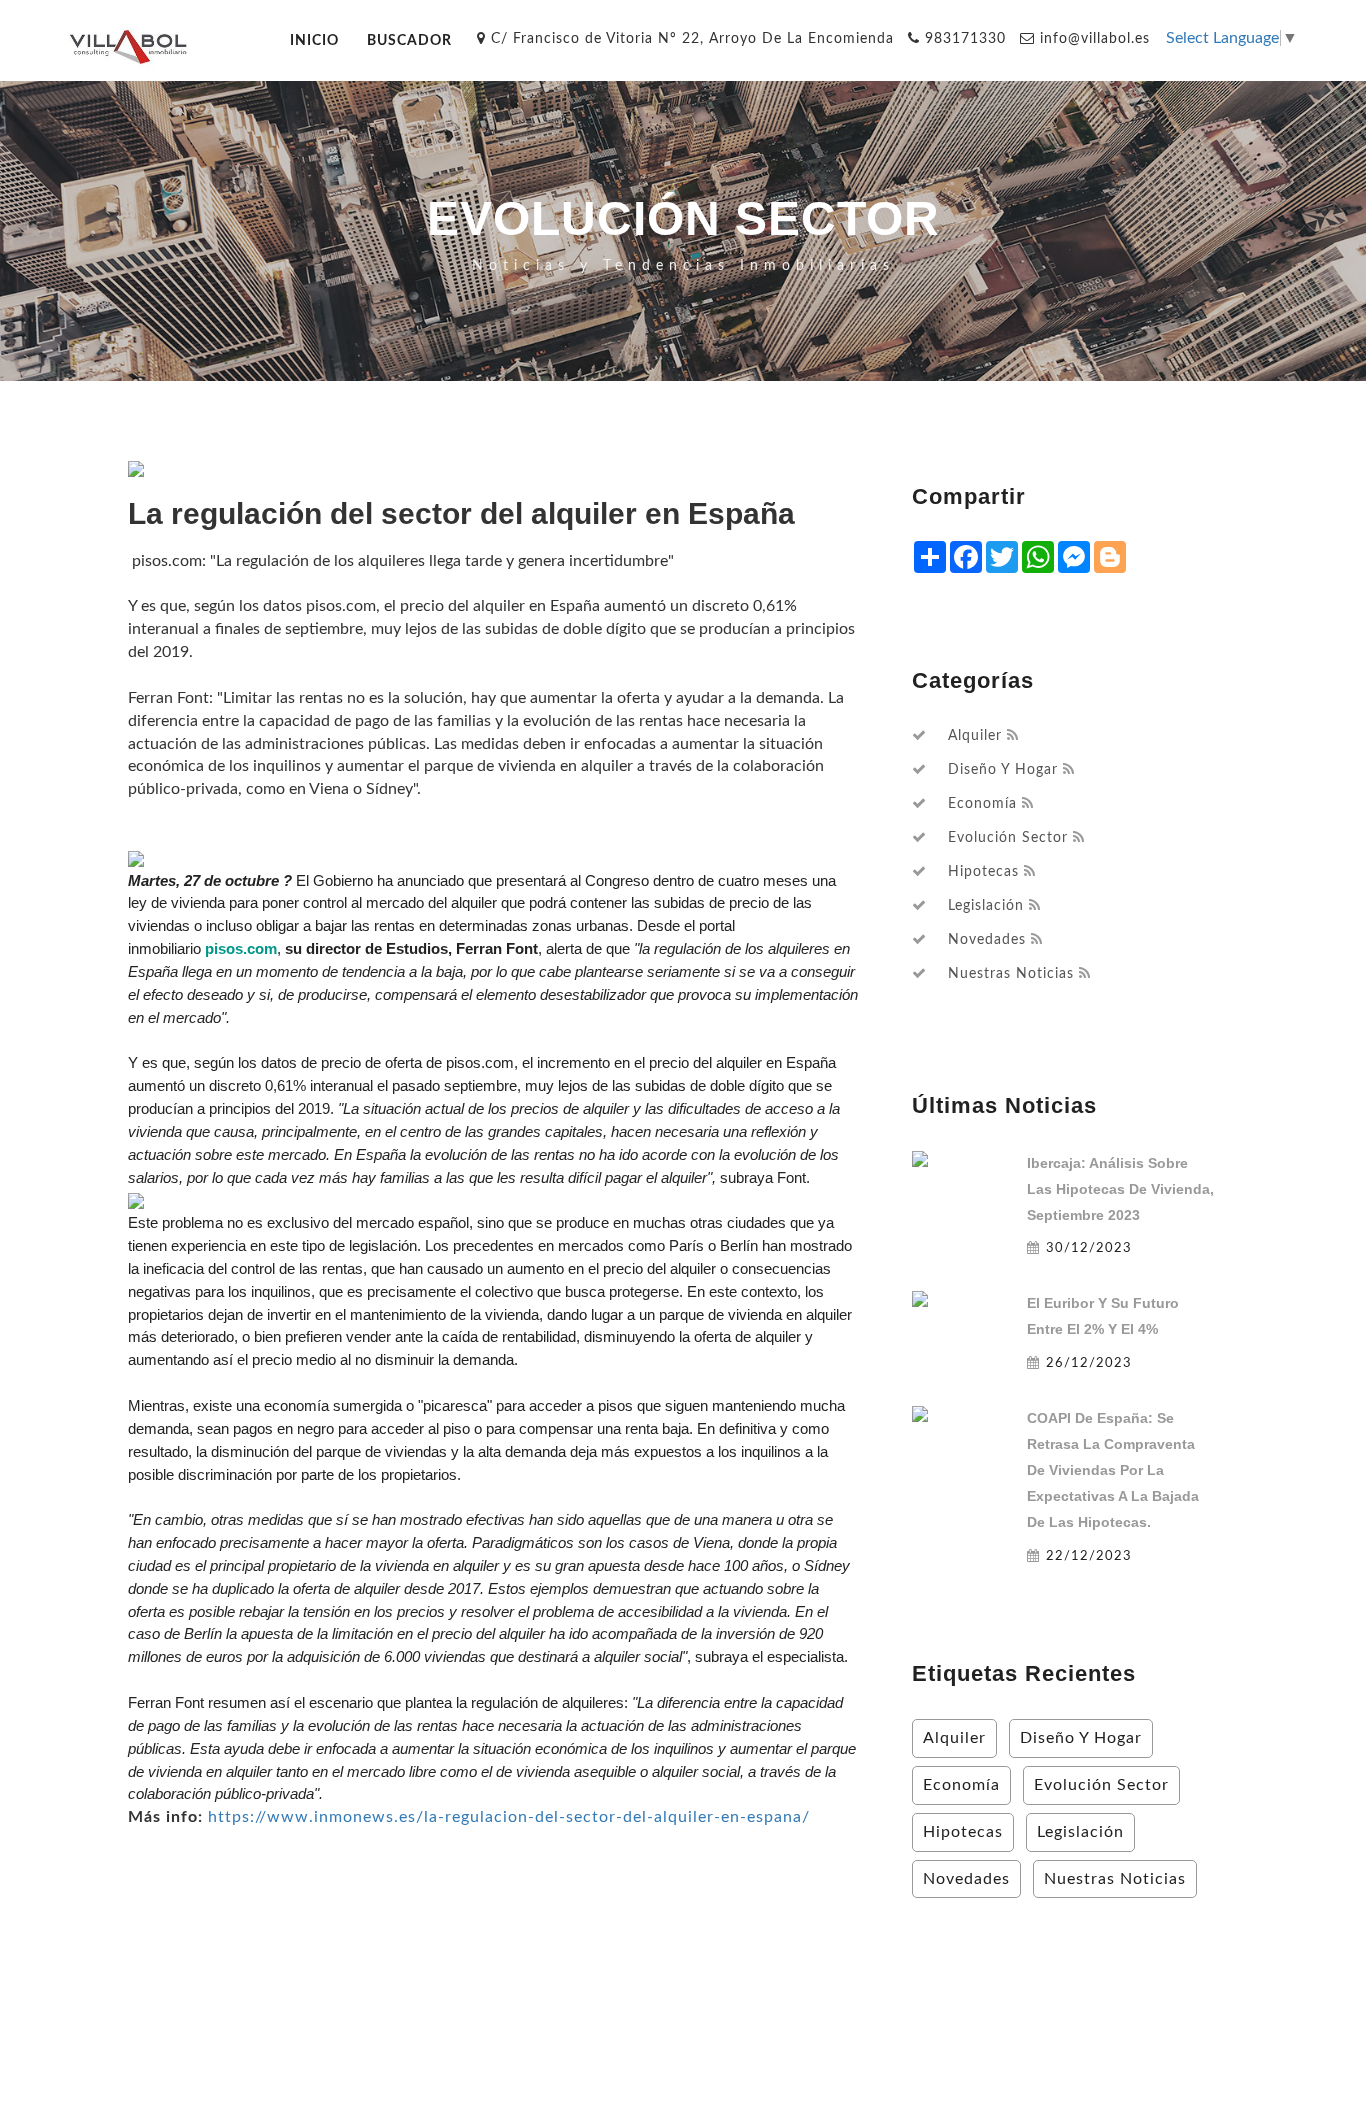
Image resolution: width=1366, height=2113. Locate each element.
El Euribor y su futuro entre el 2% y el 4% (1103, 1316)
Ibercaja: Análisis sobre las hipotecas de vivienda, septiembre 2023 (1120, 1189)
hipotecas (983, 872)
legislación (986, 906)
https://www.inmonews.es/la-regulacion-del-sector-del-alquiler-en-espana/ (509, 1817)
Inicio (314, 40)
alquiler (975, 736)
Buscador (409, 40)
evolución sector (1008, 838)
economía (982, 804)
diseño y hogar (1003, 770)
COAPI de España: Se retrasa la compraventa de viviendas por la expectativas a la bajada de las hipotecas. (1113, 1470)
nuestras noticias (1011, 974)
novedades (987, 940)
